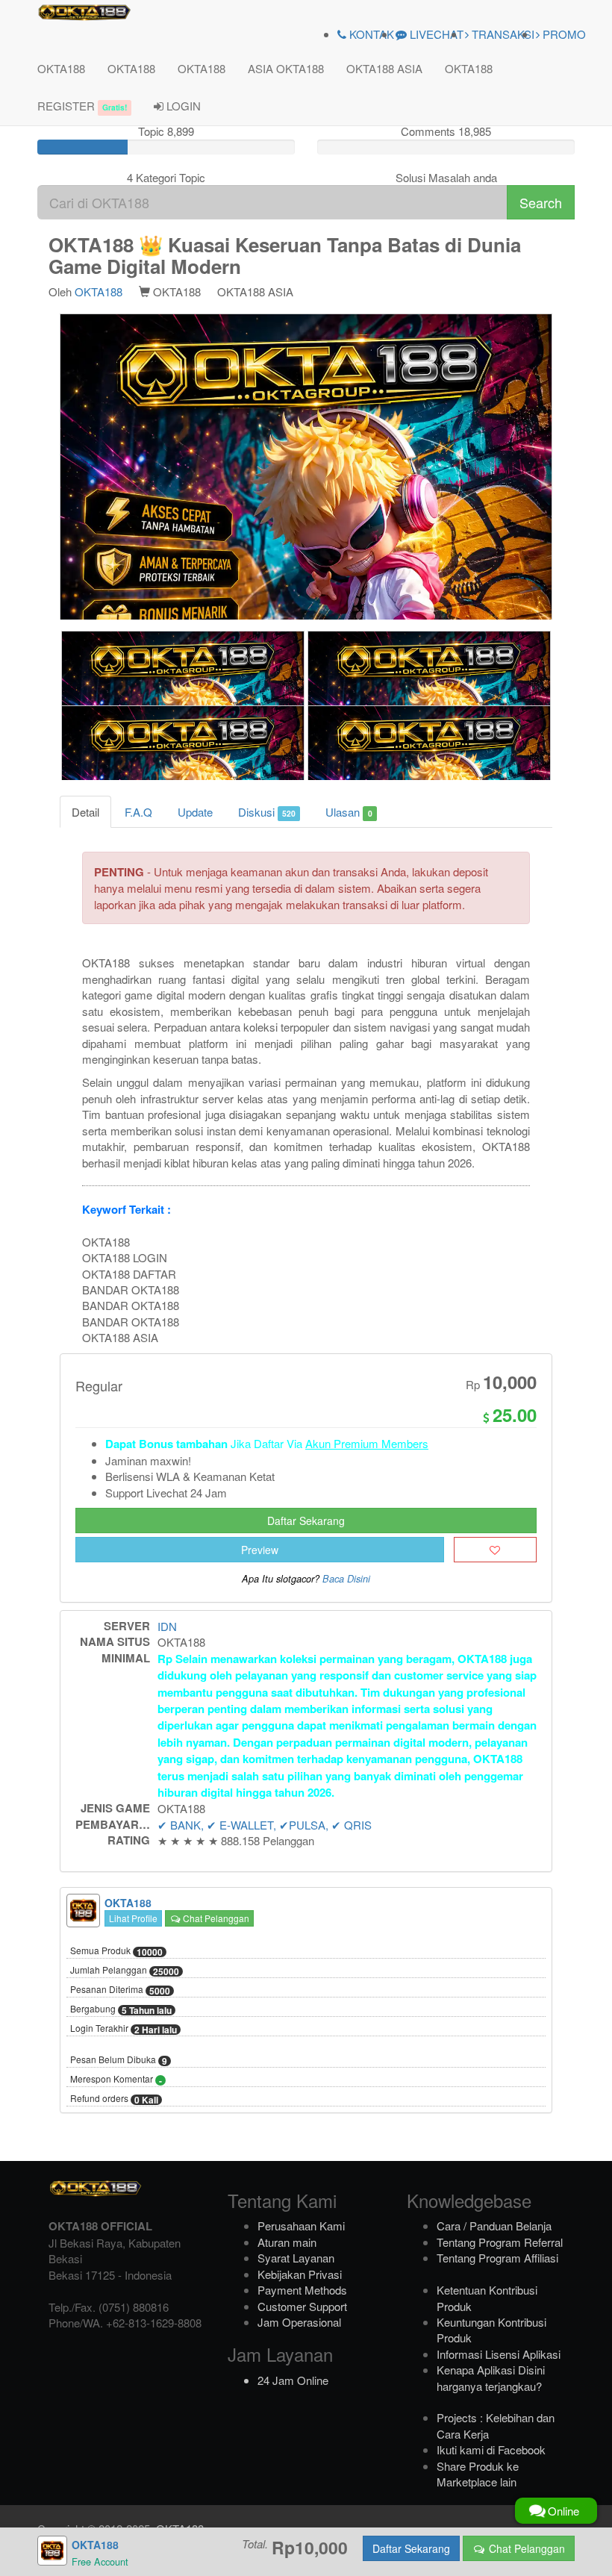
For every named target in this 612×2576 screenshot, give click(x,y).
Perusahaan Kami (301, 2226)
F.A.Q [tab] (138, 812)
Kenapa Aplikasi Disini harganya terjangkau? (491, 2377)
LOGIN (182, 106)
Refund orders (114, 2099)
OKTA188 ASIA (384, 68)
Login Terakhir (124, 2029)
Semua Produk (116, 1951)
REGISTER (82, 106)
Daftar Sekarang (306, 1521)
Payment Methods (302, 2290)
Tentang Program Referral (500, 2242)
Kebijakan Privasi (300, 2274)
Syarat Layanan (296, 2258)
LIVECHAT (435, 34)
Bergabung (121, 2009)
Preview (260, 1550)
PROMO (563, 34)
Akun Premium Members (367, 1443)
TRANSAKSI (502, 34)
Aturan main (287, 2242)
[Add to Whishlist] (495, 1550)
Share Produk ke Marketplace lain (478, 2474)
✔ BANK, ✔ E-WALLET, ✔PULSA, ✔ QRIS (265, 1825)
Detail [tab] (85, 812)
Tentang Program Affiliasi (497, 2258)
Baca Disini (346, 1579)
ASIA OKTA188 (286, 68)
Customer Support (302, 2306)
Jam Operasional (299, 2322)
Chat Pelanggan (215, 1918)
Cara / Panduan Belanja (494, 2226)
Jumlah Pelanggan (125, 1971)
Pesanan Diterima (120, 1990)
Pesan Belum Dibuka (119, 2060)
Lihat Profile (133, 1918)
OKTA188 (61, 68)
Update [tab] (195, 812)
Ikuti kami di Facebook (491, 2449)
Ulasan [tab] (349, 812)
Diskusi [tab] (267, 812)
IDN (167, 1626)
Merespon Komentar (116, 2080)
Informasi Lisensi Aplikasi (499, 2354)
